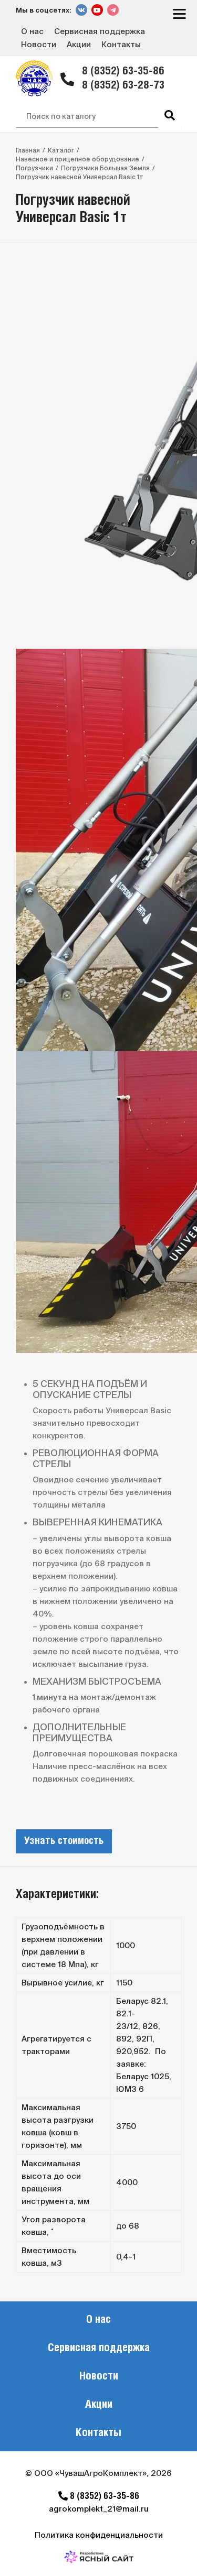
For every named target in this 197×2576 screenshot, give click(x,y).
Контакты (121, 44)
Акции (79, 44)
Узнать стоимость (64, 1841)
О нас (32, 31)
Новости (39, 44)
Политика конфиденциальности (99, 2535)
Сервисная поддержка (100, 31)
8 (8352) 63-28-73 (123, 86)
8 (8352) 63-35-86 (123, 72)
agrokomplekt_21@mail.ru (99, 2509)
